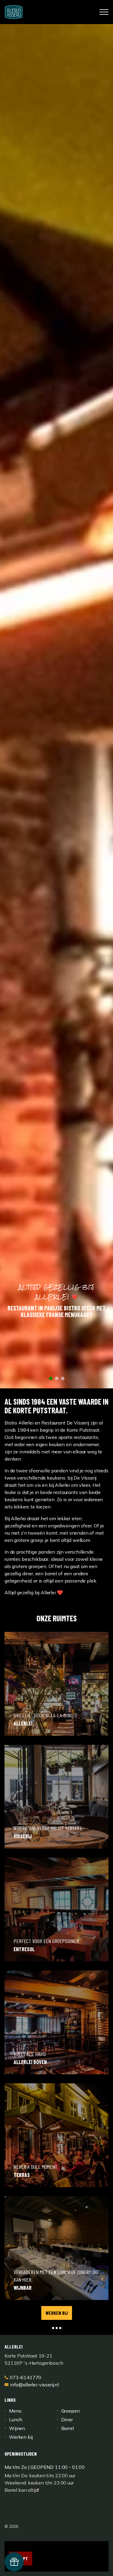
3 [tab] (63, 1734)
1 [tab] (51, 1734)
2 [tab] (57, 1734)
